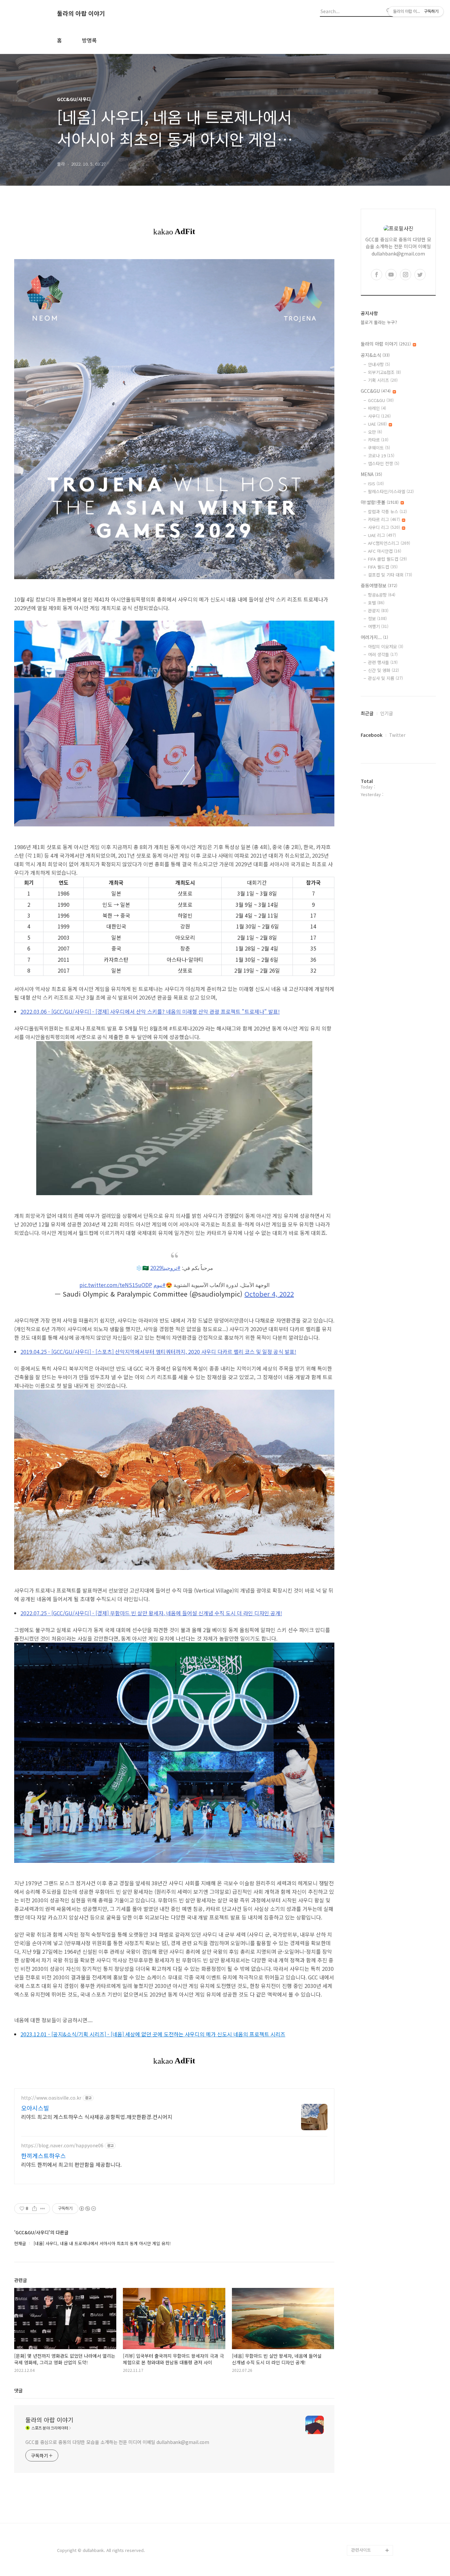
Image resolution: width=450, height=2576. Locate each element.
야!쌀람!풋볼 (380, 502)
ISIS (376, 483)
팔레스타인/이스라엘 (391, 491)
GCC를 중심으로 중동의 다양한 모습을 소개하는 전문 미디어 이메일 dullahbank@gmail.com (117, 2442)
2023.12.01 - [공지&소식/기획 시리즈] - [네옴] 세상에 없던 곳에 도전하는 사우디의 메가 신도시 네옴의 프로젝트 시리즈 (153, 2034)
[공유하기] (34, 2209)
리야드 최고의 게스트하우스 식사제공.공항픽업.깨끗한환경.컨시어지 (97, 2117)
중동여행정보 (379, 585)
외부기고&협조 (384, 372)
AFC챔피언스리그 (389, 543)
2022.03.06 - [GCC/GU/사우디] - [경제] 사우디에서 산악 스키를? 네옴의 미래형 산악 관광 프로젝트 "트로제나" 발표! (150, 1011)
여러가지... (374, 637)
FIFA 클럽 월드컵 (387, 559)
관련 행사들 (383, 662)
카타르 (378, 440)
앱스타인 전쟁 (384, 463)
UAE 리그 (382, 535)
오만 (375, 432)
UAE (377, 424)
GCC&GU (376, 391)
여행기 (378, 626)
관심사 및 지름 (385, 678)
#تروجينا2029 (165, 1268)
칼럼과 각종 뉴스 (387, 511)
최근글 (367, 713)
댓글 (18, 2390)
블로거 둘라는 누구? (379, 322)
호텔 (376, 603)
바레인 (377, 408)
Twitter (397, 735)
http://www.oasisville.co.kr (51, 2098)
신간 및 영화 (383, 670)
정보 (377, 618)
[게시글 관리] (43, 2209)
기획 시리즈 (383, 380)
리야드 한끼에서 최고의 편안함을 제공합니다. (71, 2164)
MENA (371, 474)
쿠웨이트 (379, 448)
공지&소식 (375, 355)
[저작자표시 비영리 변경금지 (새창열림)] (87, 2209)
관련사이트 (361, 2550)
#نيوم (160, 1285)
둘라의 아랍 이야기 (81, 13)
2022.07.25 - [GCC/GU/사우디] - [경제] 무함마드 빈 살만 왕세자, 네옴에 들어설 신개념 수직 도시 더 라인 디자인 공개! (151, 1613)
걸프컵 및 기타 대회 (390, 575)
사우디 (379, 416)
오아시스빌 (35, 2108)
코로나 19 (381, 456)
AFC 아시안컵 (385, 551)
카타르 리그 (384, 519)
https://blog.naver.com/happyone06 (62, 2146)
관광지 (378, 611)
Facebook (372, 735)
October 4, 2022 (269, 1294)
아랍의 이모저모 (386, 646)
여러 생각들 (383, 654)
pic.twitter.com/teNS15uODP (116, 1285)
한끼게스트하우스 (43, 2156)
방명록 (89, 40)
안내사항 (379, 364)
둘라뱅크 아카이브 (368, 2540)
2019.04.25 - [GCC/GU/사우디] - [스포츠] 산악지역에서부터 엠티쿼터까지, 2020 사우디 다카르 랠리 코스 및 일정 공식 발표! (158, 1352)
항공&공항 (382, 595)
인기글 (387, 713)
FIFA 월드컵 (383, 567)
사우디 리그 (384, 527)
